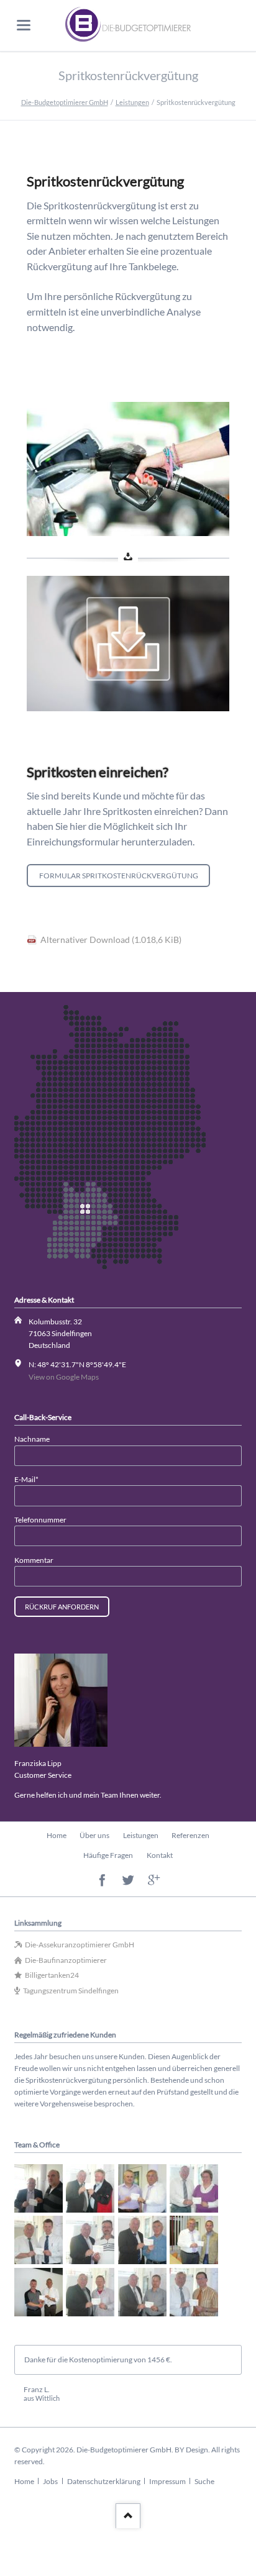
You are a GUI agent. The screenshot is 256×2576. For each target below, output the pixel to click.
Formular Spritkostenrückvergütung (119, 876)
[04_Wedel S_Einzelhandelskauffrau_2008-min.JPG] (194, 2188)
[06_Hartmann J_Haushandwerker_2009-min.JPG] (90, 2240)
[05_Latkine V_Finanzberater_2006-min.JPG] (39, 2240)
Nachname (32, 1439)
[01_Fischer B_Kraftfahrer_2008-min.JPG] (39, 2188)
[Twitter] (128, 1881)
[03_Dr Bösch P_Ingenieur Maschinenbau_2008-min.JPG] (142, 2188)
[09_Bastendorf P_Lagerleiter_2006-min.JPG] (39, 2292)
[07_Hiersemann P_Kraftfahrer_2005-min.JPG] (142, 2240)
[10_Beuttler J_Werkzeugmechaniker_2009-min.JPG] (90, 2292)
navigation (24, 25)
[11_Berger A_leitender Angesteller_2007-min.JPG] (142, 2292)
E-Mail (31, 1479)
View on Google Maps (64, 1377)
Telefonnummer (40, 1520)
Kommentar (34, 1560)
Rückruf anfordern (62, 1607)
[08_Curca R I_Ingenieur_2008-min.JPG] (194, 2240)
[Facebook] (102, 1881)
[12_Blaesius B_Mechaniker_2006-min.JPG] (194, 2292)
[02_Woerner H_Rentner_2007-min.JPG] (90, 2188)
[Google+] (154, 1881)
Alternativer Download (111, 940)
